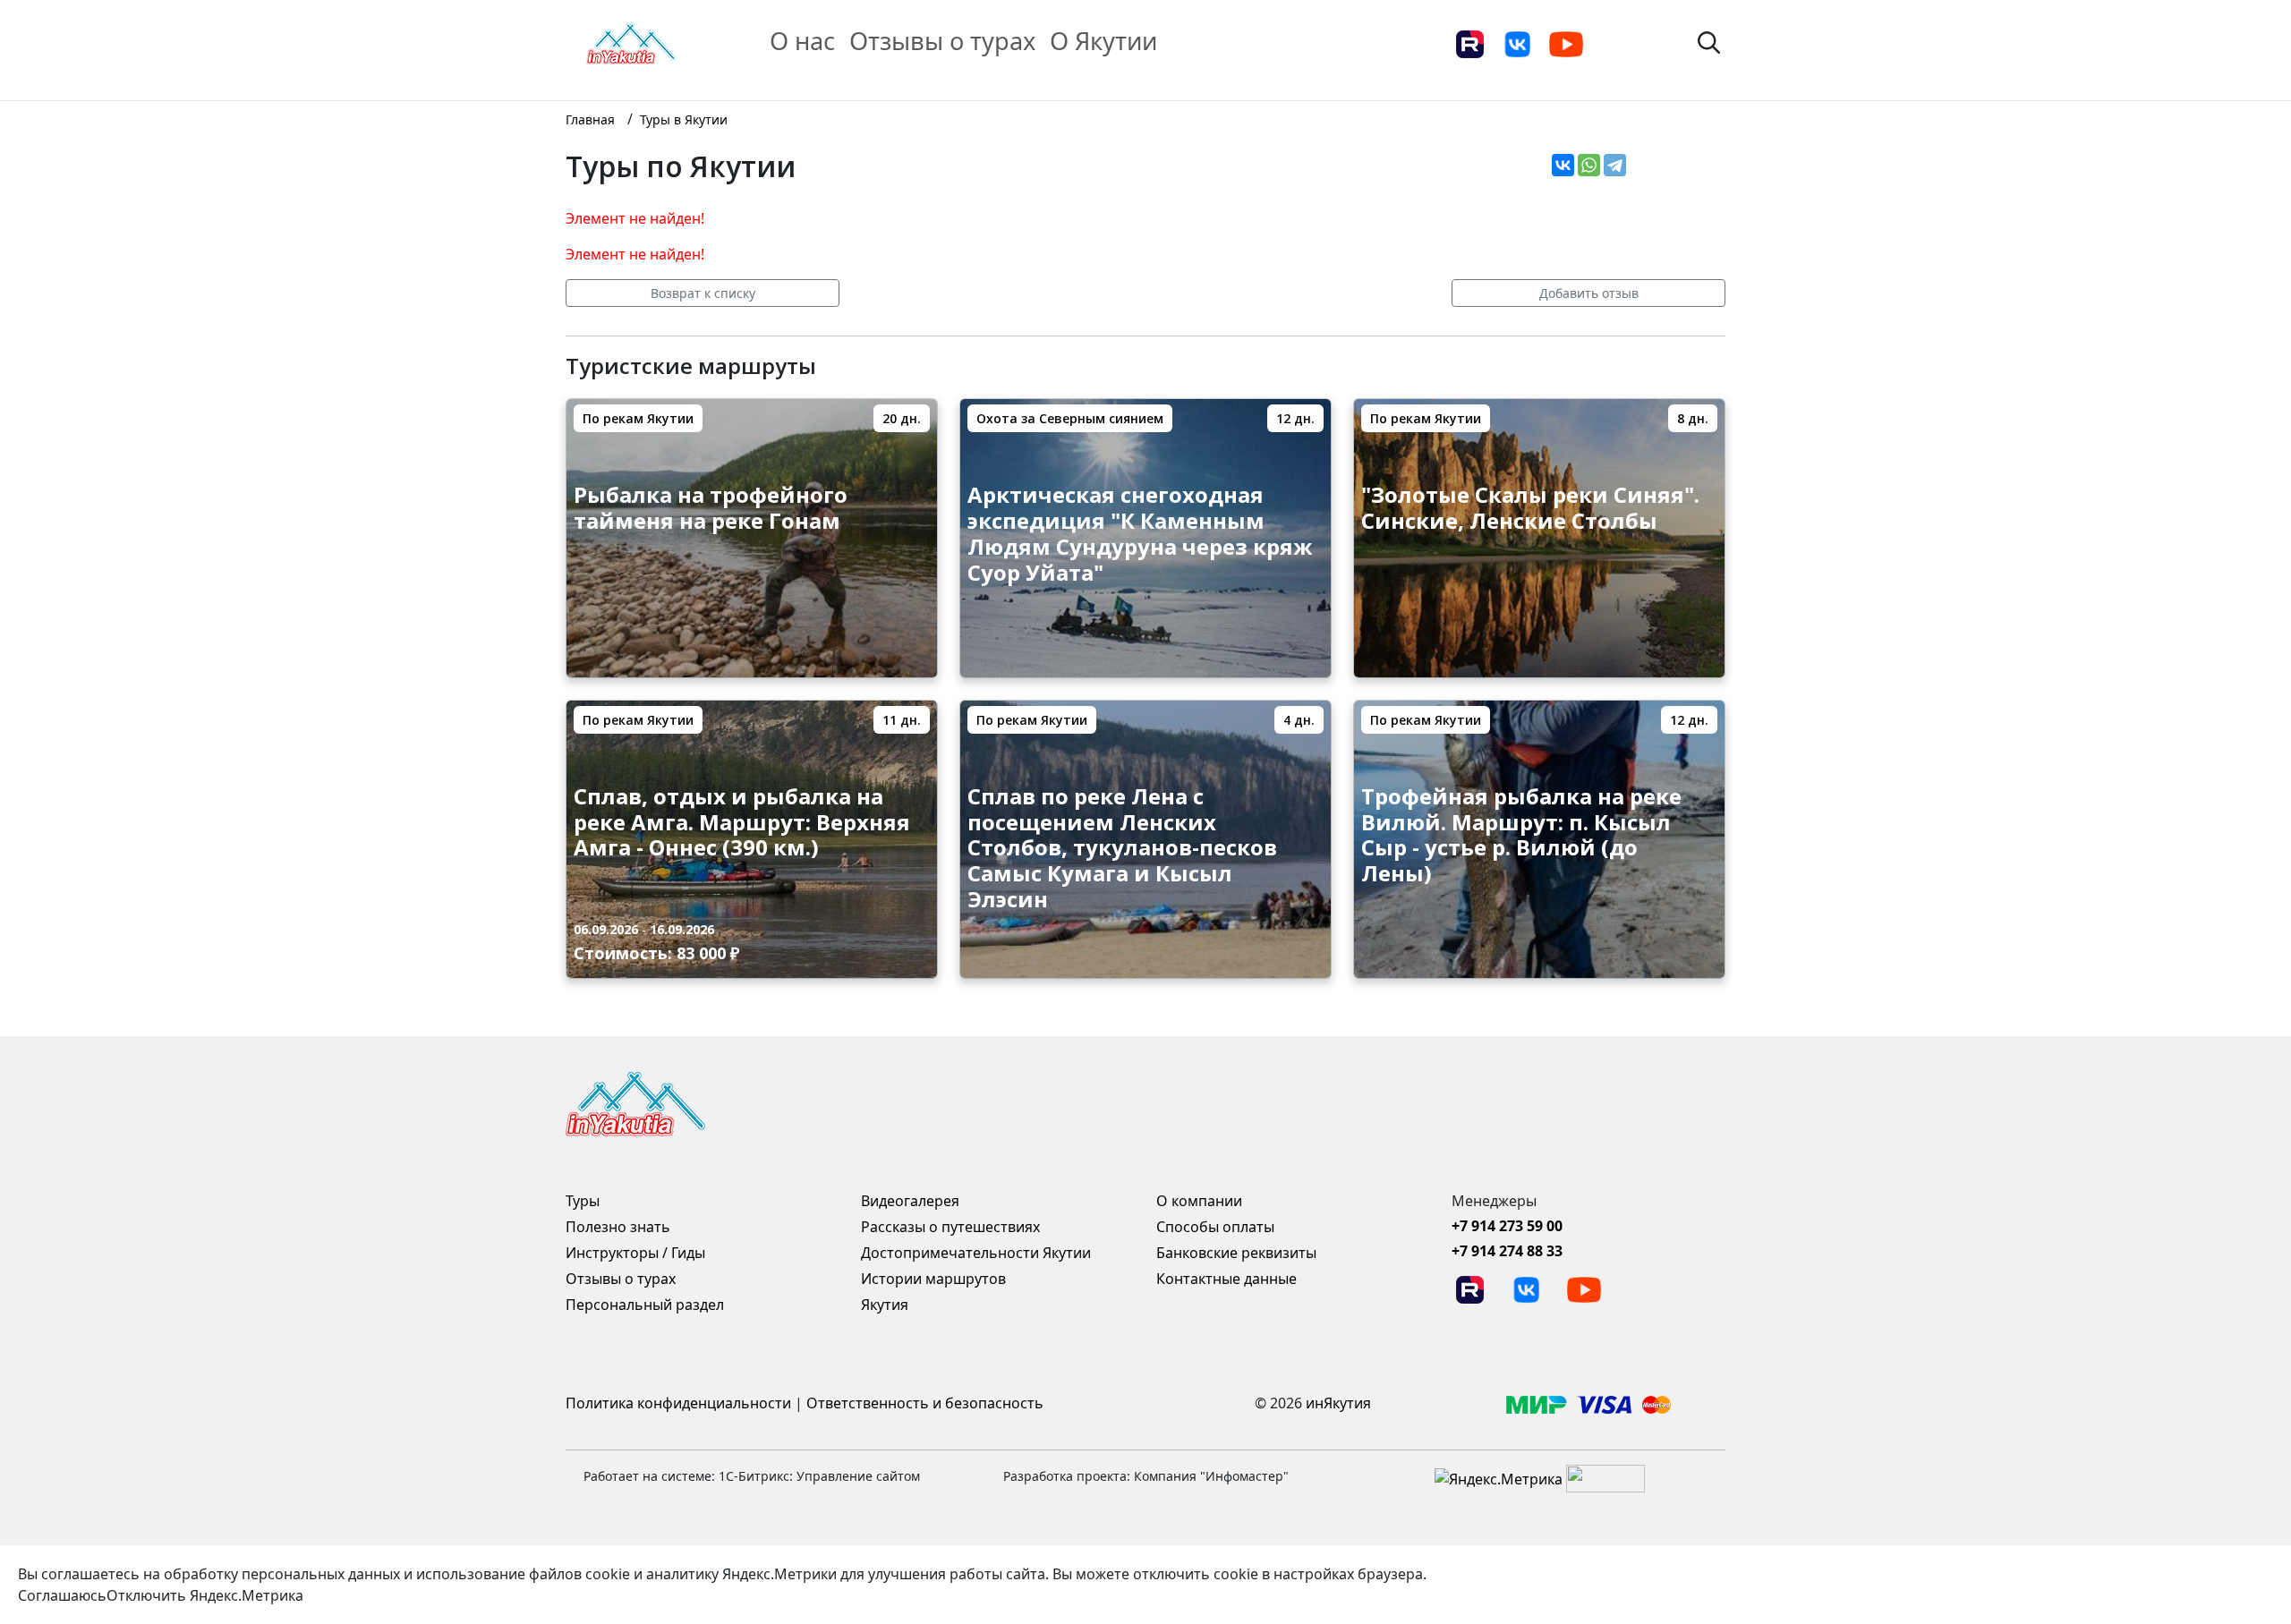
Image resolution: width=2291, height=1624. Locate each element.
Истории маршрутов (933, 1279)
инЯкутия (1338, 1403)
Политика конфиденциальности (678, 1403)
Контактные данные (1226, 1279)
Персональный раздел (645, 1305)
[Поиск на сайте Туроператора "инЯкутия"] (1709, 41)
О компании (1199, 1201)
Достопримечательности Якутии (976, 1253)
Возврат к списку (703, 293)
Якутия (885, 1305)
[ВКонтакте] (1563, 165)
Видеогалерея (910, 1201)
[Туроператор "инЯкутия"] (631, 42)
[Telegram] (1615, 165)
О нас (802, 41)
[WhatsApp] (1589, 165)
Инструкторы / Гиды (635, 1253)
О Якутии (1103, 41)
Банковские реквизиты (1236, 1253)
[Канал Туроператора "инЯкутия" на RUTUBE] (1469, 43)
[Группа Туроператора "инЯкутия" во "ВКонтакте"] (1518, 43)
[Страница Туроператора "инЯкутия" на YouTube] (1566, 43)
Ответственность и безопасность (925, 1403)
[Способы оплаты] (1588, 1403)
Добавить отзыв (1589, 293)
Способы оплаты (1215, 1227)
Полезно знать (618, 1227)
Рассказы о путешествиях (950, 1227)
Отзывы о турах (942, 41)
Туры (583, 1201)
